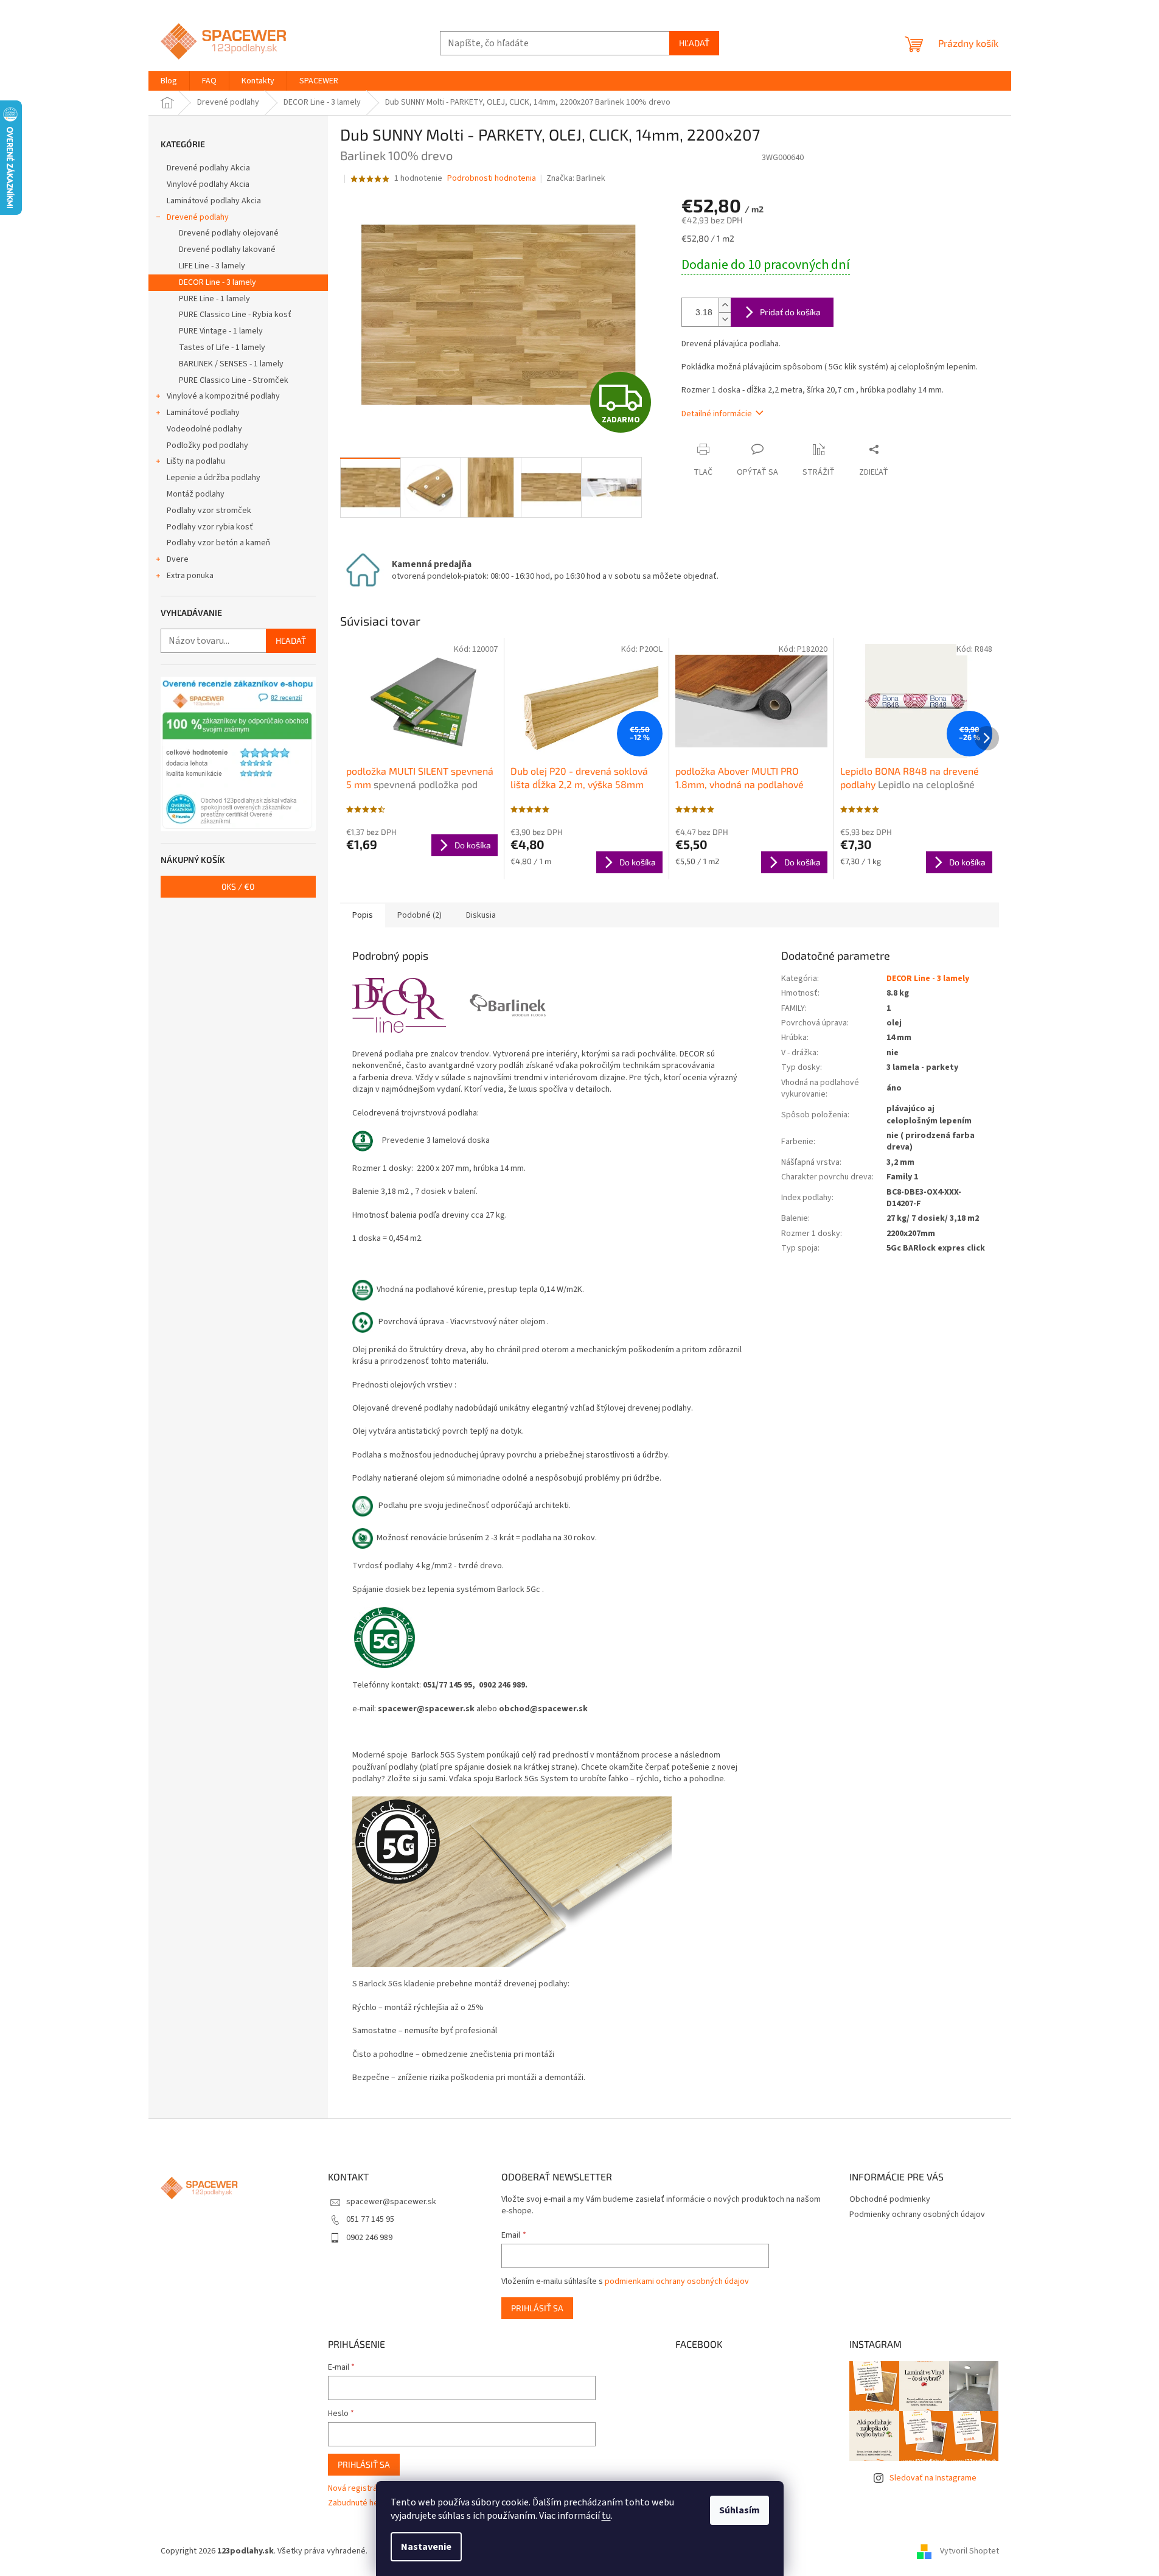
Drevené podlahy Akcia (208, 168)
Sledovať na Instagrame (933, 2478)
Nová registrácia (358, 2489)
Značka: (576, 178)
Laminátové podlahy (203, 413)
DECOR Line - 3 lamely (218, 282)
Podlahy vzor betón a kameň (218, 543)
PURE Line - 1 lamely (214, 299)
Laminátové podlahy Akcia (214, 201)
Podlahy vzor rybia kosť (210, 527)
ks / (238, 886)
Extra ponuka (190, 576)
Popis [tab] (363, 915)
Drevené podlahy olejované (229, 233)
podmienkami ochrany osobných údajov (677, 2281)
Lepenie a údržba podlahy (214, 478)
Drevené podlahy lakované (227, 250)
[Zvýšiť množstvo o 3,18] (725, 305)
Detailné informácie (717, 414)
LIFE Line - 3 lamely (212, 266)
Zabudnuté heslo (359, 2503)
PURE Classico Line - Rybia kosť (235, 315)
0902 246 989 (369, 2238)
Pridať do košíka (790, 312)
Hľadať (694, 43)
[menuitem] (169, 81)
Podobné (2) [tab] (419, 915)
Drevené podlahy (198, 217)
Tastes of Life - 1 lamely (222, 347)
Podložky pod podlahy (207, 445)
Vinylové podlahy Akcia (208, 184)
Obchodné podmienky (890, 2199)
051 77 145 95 (370, 2219)
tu (606, 2516)
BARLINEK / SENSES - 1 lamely (231, 364)
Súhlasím (740, 2510)
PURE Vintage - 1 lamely (221, 331)
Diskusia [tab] (481, 915)
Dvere (178, 559)
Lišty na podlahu (196, 461)
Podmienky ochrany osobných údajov (917, 2215)
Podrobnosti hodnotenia (492, 179)
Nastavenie (426, 2547)
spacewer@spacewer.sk (391, 2202)
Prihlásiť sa (537, 2308)
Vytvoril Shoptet (969, 2551)
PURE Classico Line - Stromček (234, 380)
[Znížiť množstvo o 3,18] (725, 319)
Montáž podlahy (196, 494)
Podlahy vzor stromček (209, 511)
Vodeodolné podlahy (204, 429)
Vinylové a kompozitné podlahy (223, 396)
